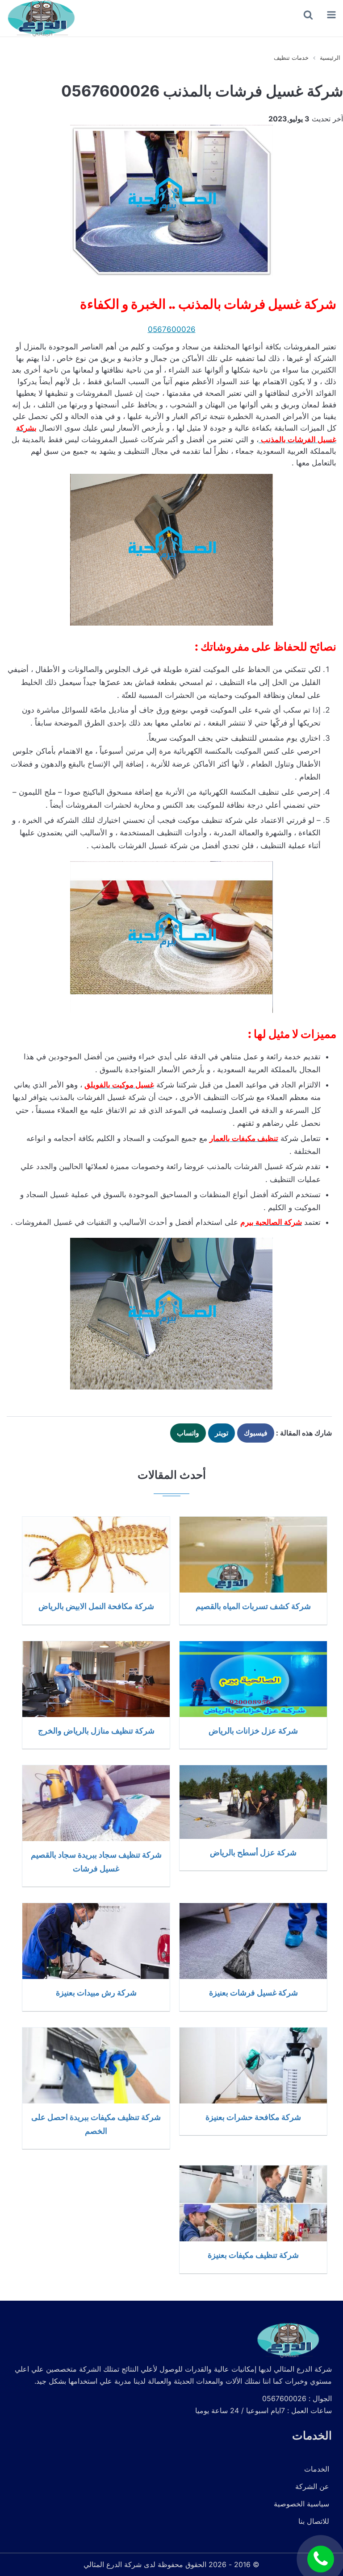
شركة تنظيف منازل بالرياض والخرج (96, 1730)
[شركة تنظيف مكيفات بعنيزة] (253, 2203)
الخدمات (317, 2469)
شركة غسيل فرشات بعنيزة (253, 1992)
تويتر (222, 1433)
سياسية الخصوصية (301, 2504)
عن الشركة (312, 2486)
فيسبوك (256, 1433)
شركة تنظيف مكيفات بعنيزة (253, 2255)
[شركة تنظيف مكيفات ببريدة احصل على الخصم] (96, 2066)
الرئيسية (330, 58)
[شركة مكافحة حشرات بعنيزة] (253, 2066)
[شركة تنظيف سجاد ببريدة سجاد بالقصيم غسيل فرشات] (96, 1803)
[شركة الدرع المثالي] (40, 18)
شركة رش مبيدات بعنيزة (96, 1992)
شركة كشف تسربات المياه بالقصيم (253, 1606)
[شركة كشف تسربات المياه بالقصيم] (253, 1555)
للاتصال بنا (314, 2521)
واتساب (188, 1433)
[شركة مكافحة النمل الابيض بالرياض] (96, 1555)
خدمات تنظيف (291, 58)
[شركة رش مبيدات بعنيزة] (96, 1941)
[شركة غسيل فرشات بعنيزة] (253, 1941)
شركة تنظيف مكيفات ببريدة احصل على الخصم (96, 2124)
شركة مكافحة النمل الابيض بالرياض (96, 1606)
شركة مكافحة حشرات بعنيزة (253, 2117)
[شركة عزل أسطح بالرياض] (253, 1802)
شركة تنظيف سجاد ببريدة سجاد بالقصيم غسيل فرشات (96, 1861)
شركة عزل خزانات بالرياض (253, 1730)
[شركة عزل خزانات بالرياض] (253, 1679)
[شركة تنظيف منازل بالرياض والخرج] (96, 1679)
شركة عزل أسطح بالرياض (253, 1852)
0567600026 (172, 329)
